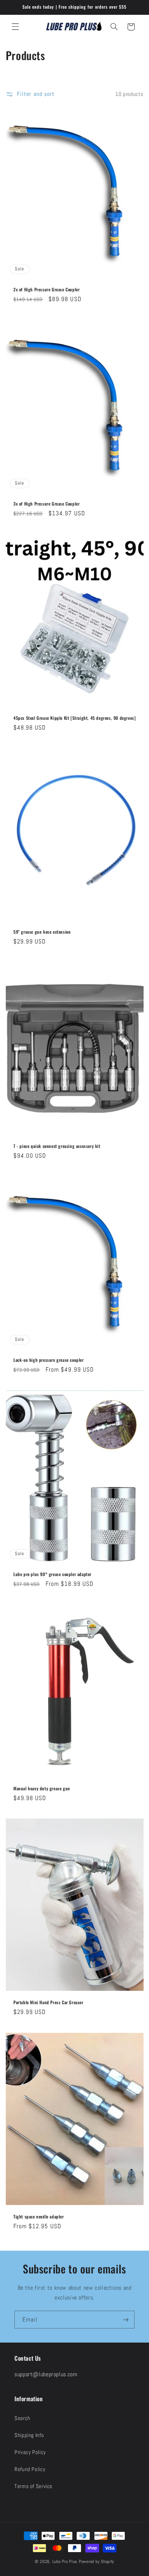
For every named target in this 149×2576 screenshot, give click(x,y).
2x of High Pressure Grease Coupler (46, 290)
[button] (15, 27)
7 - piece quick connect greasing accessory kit (57, 1146)
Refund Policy (30, 2469)
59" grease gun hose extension (42, 932)
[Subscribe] (126, 2320)
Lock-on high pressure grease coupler (49, 1360)
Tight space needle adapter (39, 2217)
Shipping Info (29, 2435)
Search (22, 2418)
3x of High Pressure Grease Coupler (46, 504)
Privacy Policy (30, 2452)
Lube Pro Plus (65, 2562)
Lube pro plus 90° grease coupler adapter (52, 1574)
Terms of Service (33, 2486)
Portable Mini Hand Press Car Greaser (48, 2002)
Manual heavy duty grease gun (42, 1788)
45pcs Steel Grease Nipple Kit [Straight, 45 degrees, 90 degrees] (74, 718)
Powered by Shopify (97, 2562)
